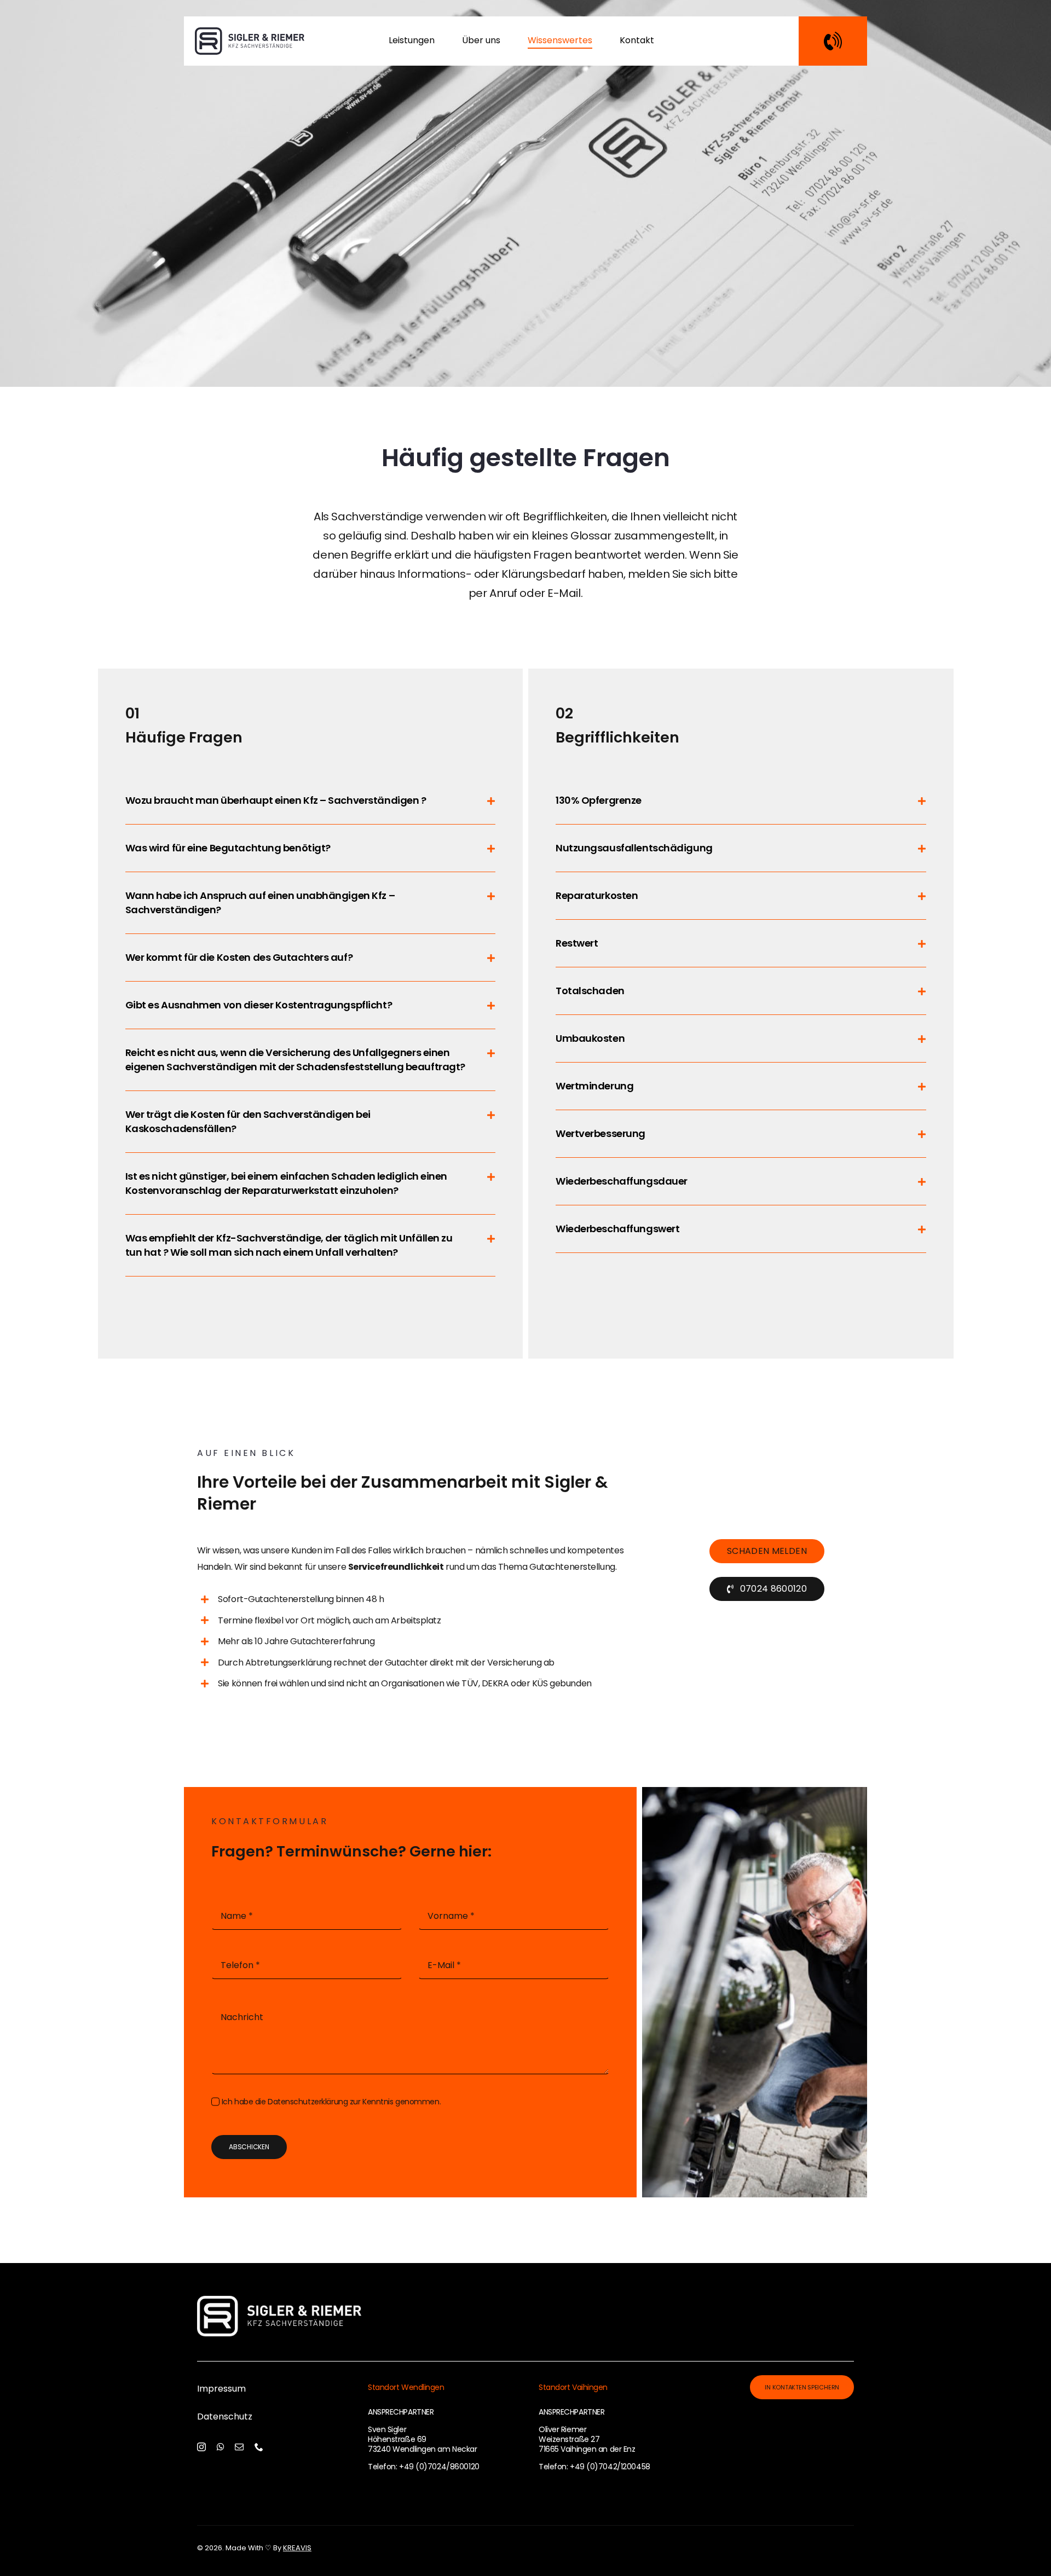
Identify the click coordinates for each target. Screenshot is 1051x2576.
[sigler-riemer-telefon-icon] (833, 37)
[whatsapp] (221, 2447)
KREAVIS (297, 2548)
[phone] (259, 2447)
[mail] (239, 2447)
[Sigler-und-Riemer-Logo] (250, 33)
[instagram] (201, 2447)
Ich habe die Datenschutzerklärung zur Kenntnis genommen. (331, 2102)
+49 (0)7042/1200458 (610, 2467)
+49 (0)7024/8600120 (439, 2467)
